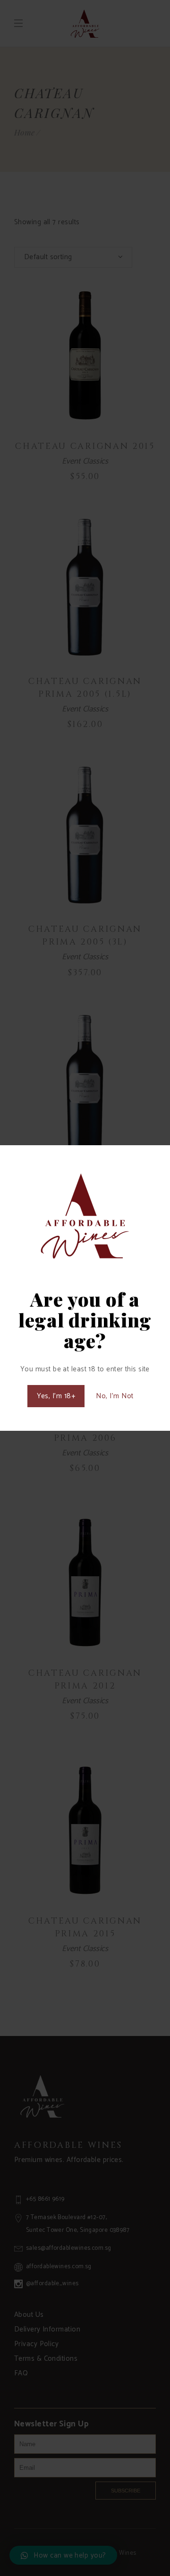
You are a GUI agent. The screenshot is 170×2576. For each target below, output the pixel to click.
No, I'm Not (115, 1396)
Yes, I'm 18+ (56, 1396)
